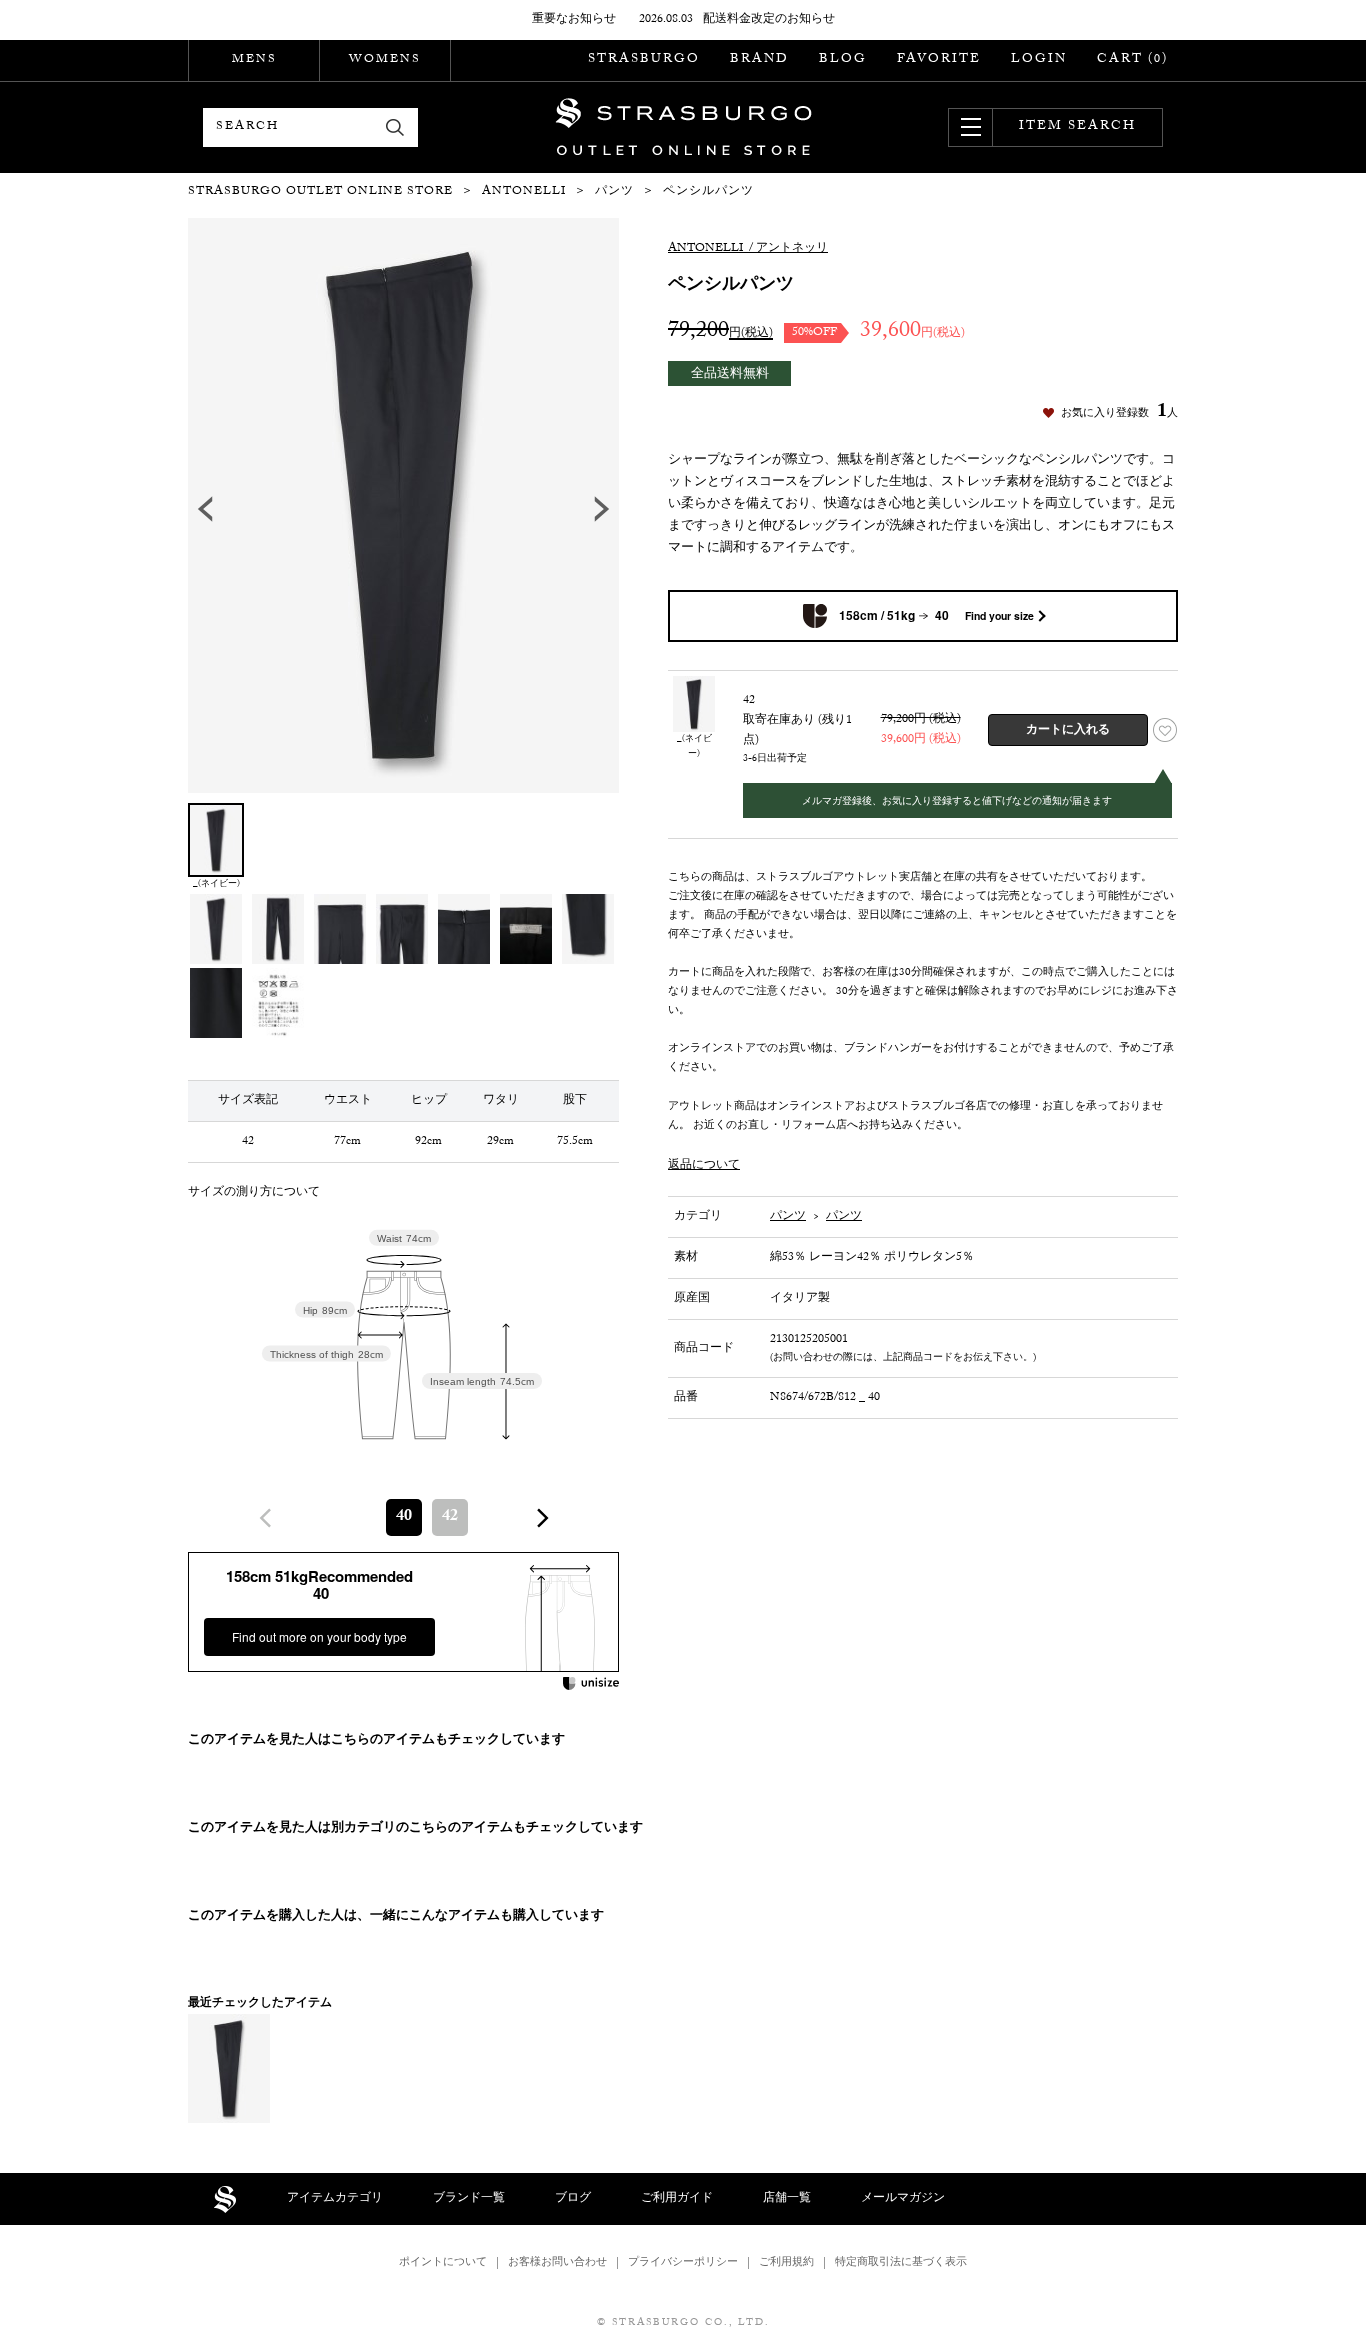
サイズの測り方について (254, 1193)
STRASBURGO (644, 60)
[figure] (266, 1518)
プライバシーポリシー (683, 2263)
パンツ (788, 1217)
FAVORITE (939, 60)
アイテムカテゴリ (335, 2199)
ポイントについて (443, 2263)
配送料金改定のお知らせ (769, 20)
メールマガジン (903, 2199)
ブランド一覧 (469, 2199)
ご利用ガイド (677, 2199)
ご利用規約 (786, 2263)
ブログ (573, 2199)
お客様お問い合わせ (557, 2263)
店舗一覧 (787, 2199)
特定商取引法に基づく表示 (901, 2263)
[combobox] (404, 1517)
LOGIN (1039, 60)
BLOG (843, 60)
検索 (395, 127)
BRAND (759, 60)
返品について (704, 1166)
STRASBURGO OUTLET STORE (683, 127)
